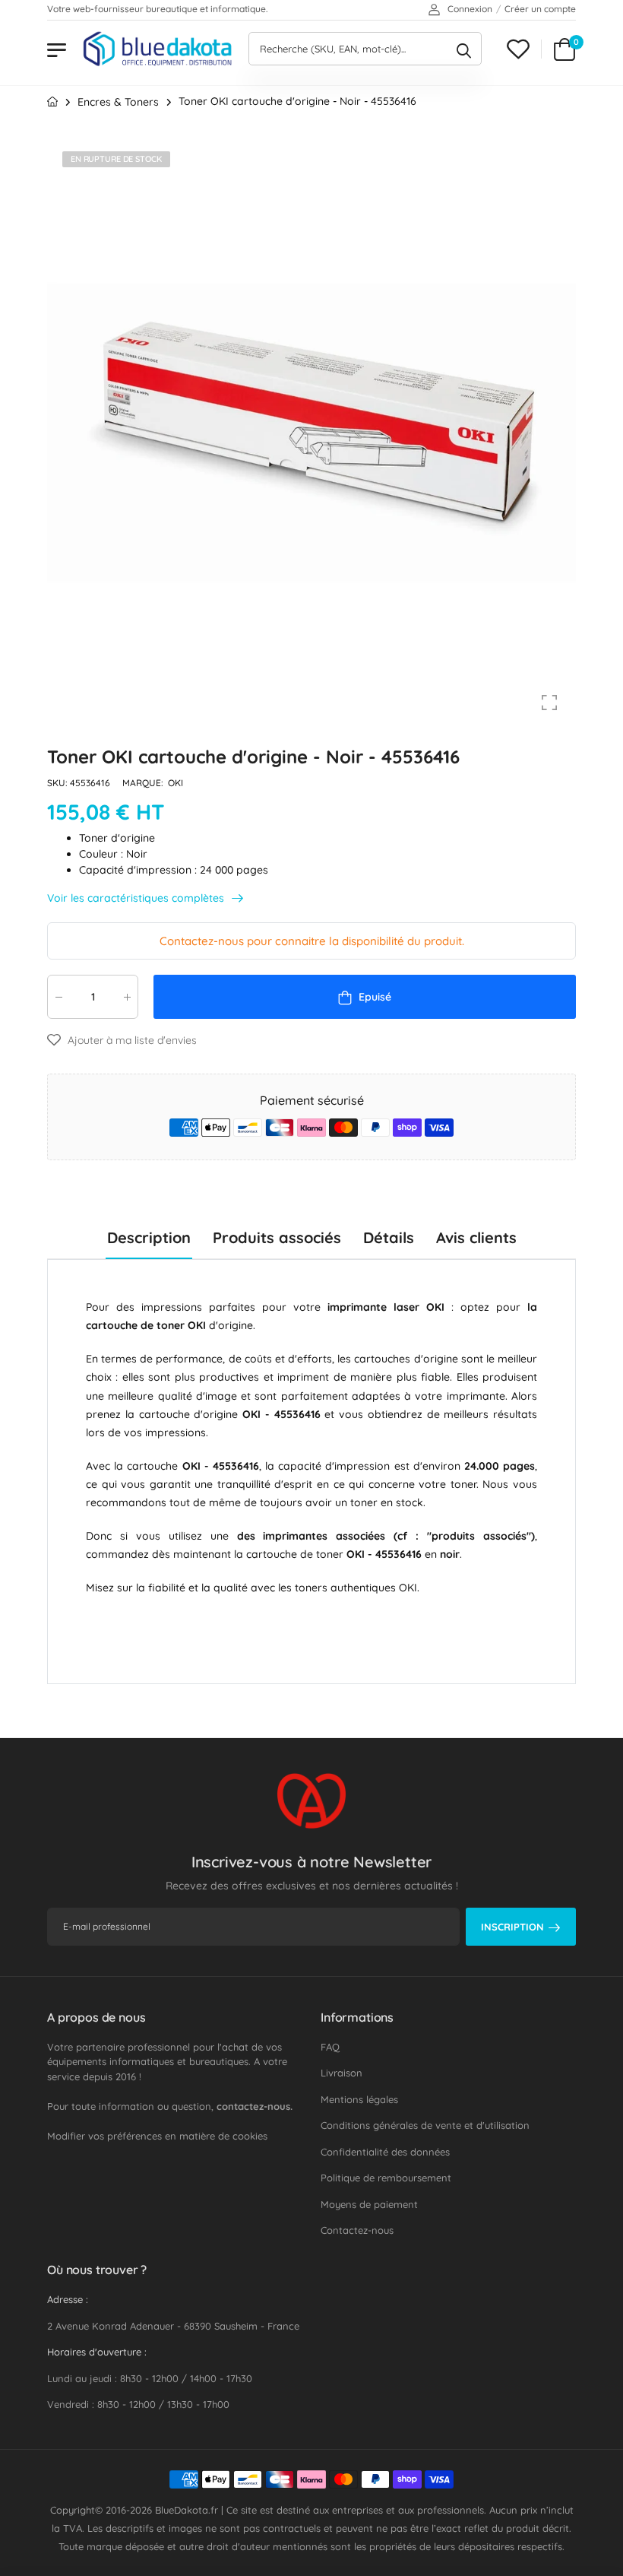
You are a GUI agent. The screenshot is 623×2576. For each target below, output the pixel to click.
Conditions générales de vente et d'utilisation (425, 2125)
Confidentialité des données (385, 2152)
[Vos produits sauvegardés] (518, 49)
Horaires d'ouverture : (97, 2352)
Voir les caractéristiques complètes (137, 898)
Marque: (144, 784)
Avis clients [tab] (476, 1237)
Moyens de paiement (369, 2204)
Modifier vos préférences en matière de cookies (157, 2136)
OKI (176, 784)
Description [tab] (149, 1237)
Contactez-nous (357, 2230)
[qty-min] (59, 997)
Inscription (512, 1927)
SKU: (59, 784)
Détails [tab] (389, 1237)
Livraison (342, 2073)
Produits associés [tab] (277, 1237)
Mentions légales (359, 2099)
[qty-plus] (127, 997)
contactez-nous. (255, 2106)
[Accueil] (52, 102)
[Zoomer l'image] (549, 703)
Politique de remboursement (386, 2178)
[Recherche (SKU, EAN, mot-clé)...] (464, 49)
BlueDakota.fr (187, 2510)
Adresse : (68, 2299)
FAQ (330, 2047)
